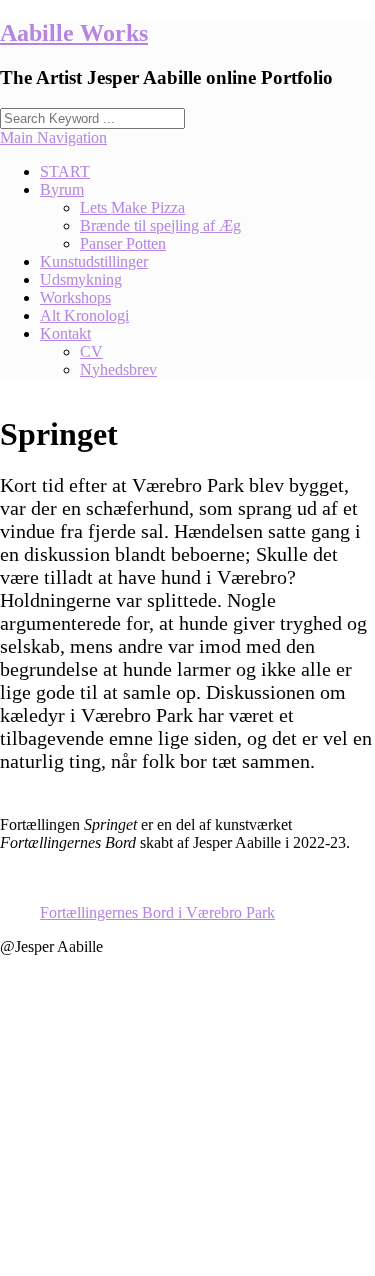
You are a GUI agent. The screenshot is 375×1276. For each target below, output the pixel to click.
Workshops (75, 297)
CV (91, 351)
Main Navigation (53, 137)
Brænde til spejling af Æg (160, 225)
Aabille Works (74, 33)
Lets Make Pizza (132, 207)
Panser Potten (123, 243)
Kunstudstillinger (94, 261)
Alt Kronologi (84, 315)
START (65, 171)
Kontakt (65, 333)
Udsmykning (81, 279)
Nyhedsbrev (118, 369)
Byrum (62, 189)
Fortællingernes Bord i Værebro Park (157, 912)
